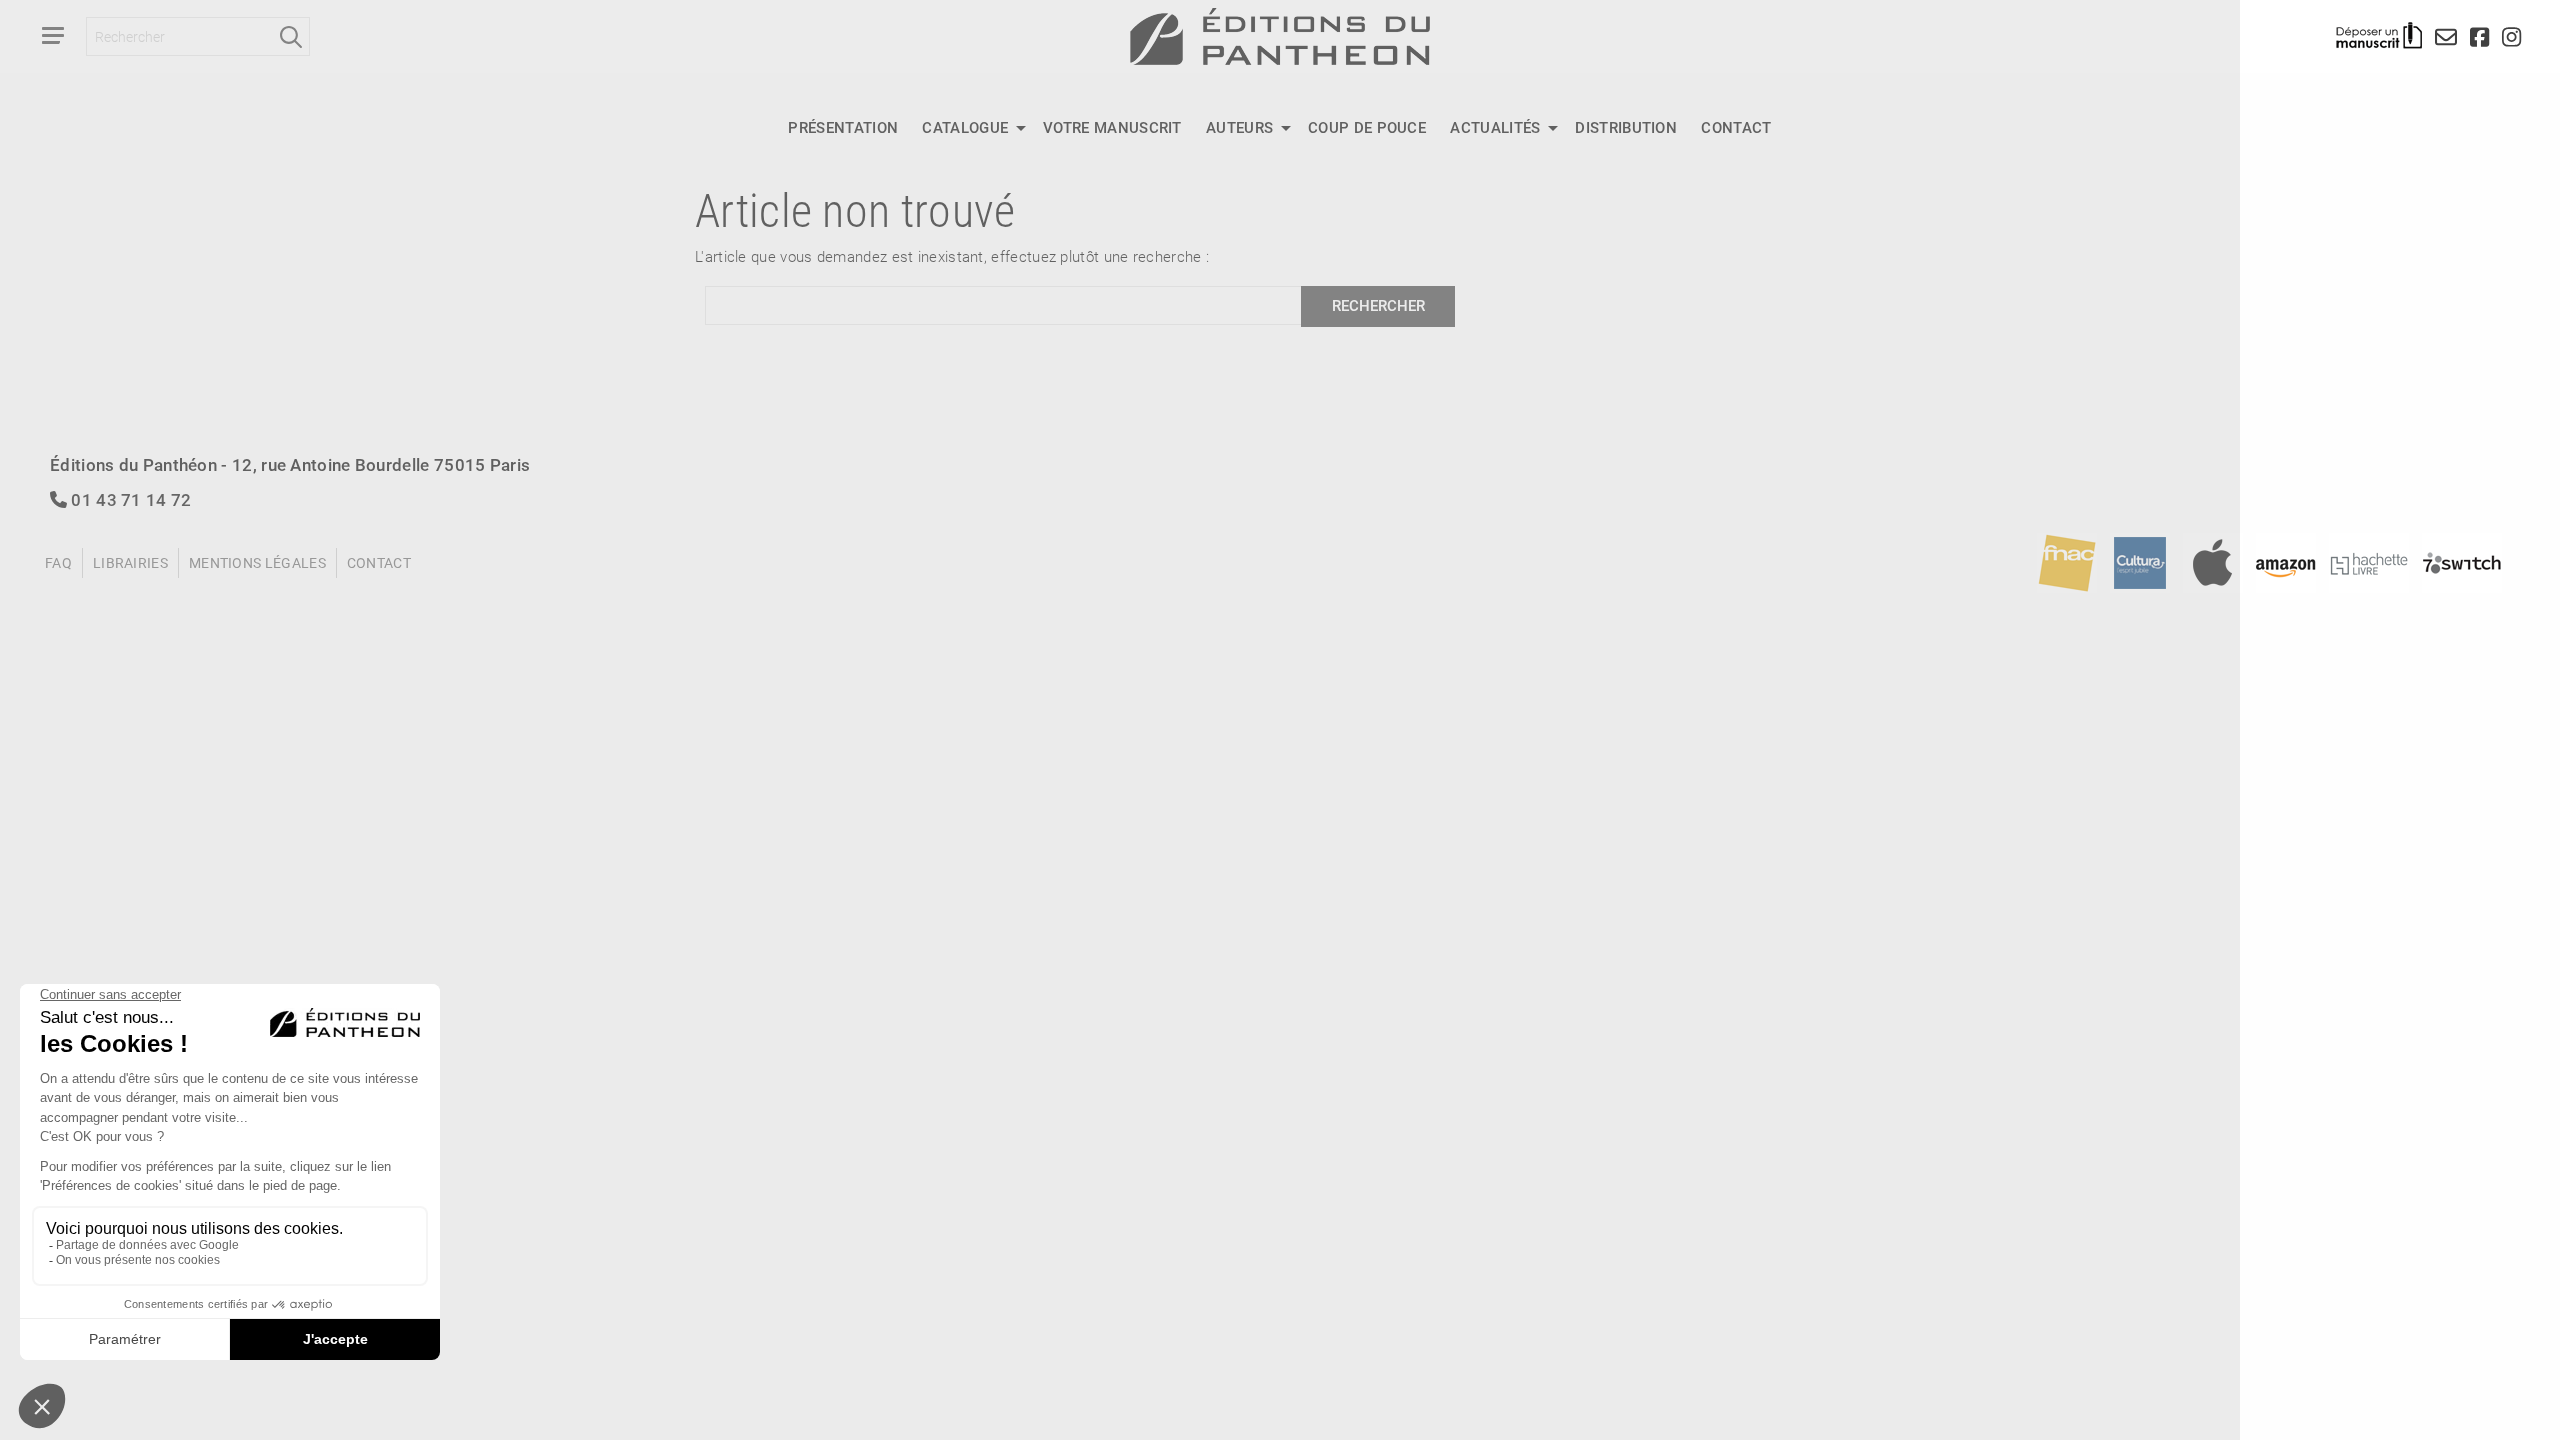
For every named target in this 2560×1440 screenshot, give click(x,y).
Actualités (1495, 127)
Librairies (130, 562)
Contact (1736, 127)
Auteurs (1239, 127)
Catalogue (965, 127)
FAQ (58, 562)
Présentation (843, 127)
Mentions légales (257, 562)
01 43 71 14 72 (129, 499)
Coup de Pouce (1367, 127)
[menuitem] (843, 128)
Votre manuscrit (1112, 127)
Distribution (1626, 127)
